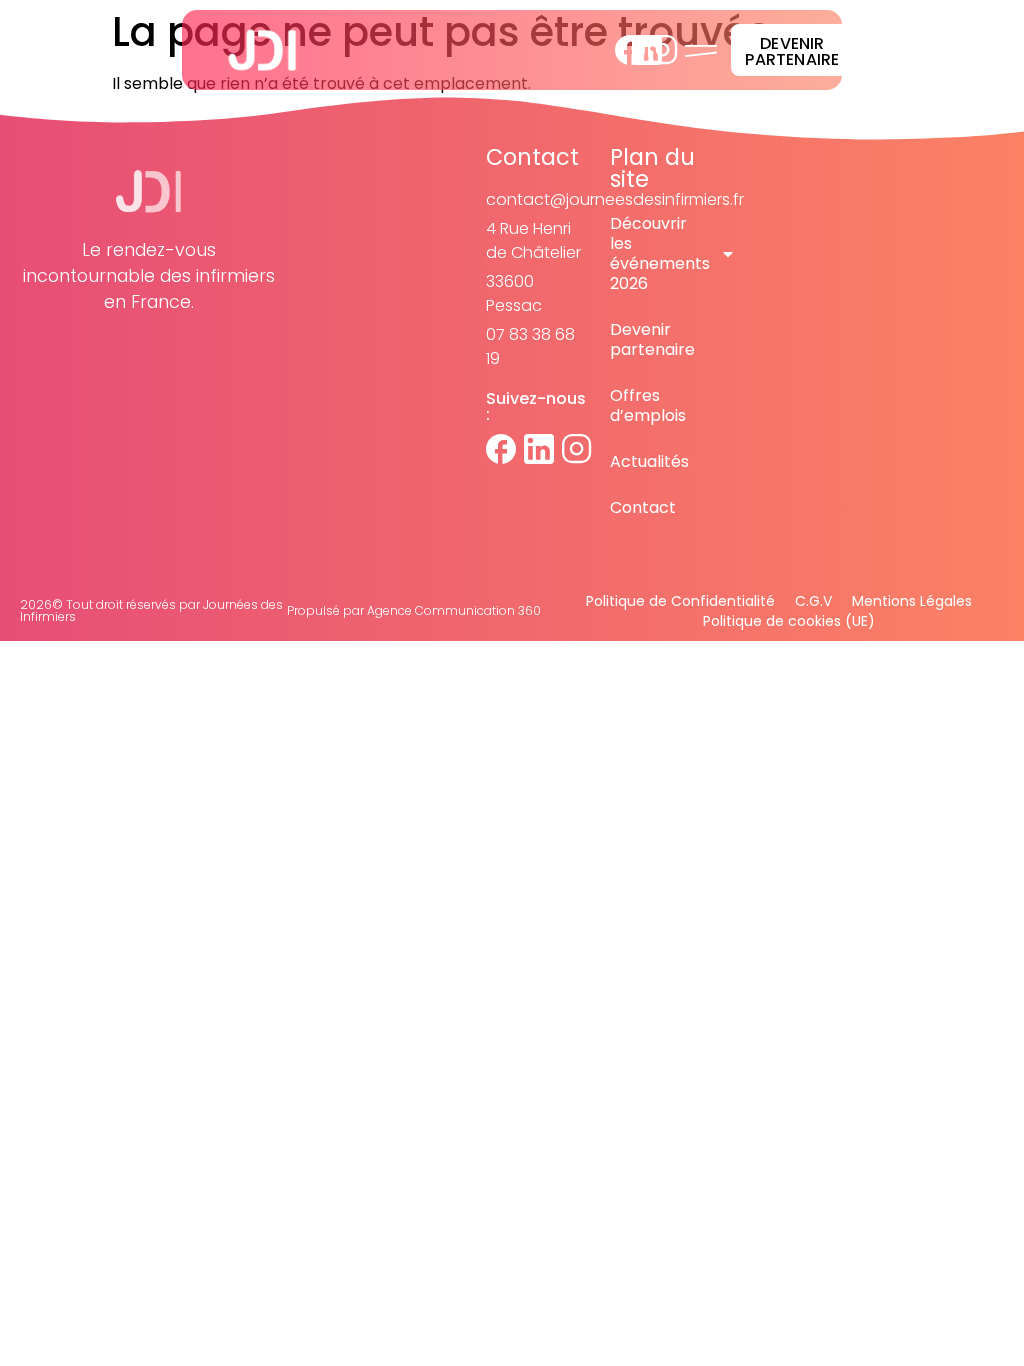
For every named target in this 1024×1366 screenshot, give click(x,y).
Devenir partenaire (652, 339)
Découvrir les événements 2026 (660, 253)
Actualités (649, 461)
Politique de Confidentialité (680, 601)
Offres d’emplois (648, 405)
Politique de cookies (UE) (789, 621)
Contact (643, 507)
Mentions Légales (912, 601)
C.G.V (813, 601)
